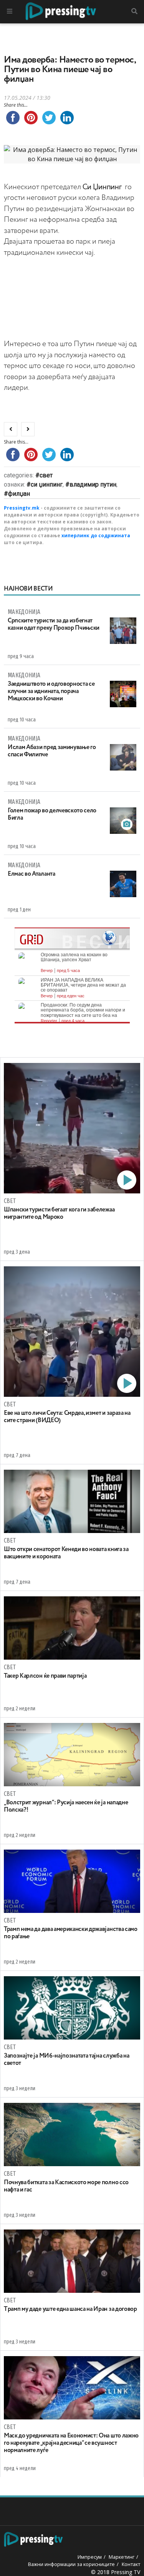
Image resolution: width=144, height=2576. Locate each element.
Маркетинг (122, 2557)
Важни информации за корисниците (71, 2564)
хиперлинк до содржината (96, 535)
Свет (46, 475)
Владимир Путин (93, 484)
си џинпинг (47, 484)
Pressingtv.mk (22, 508)
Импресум (90, 2557)
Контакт (131, 2564)
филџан (19, 494)
